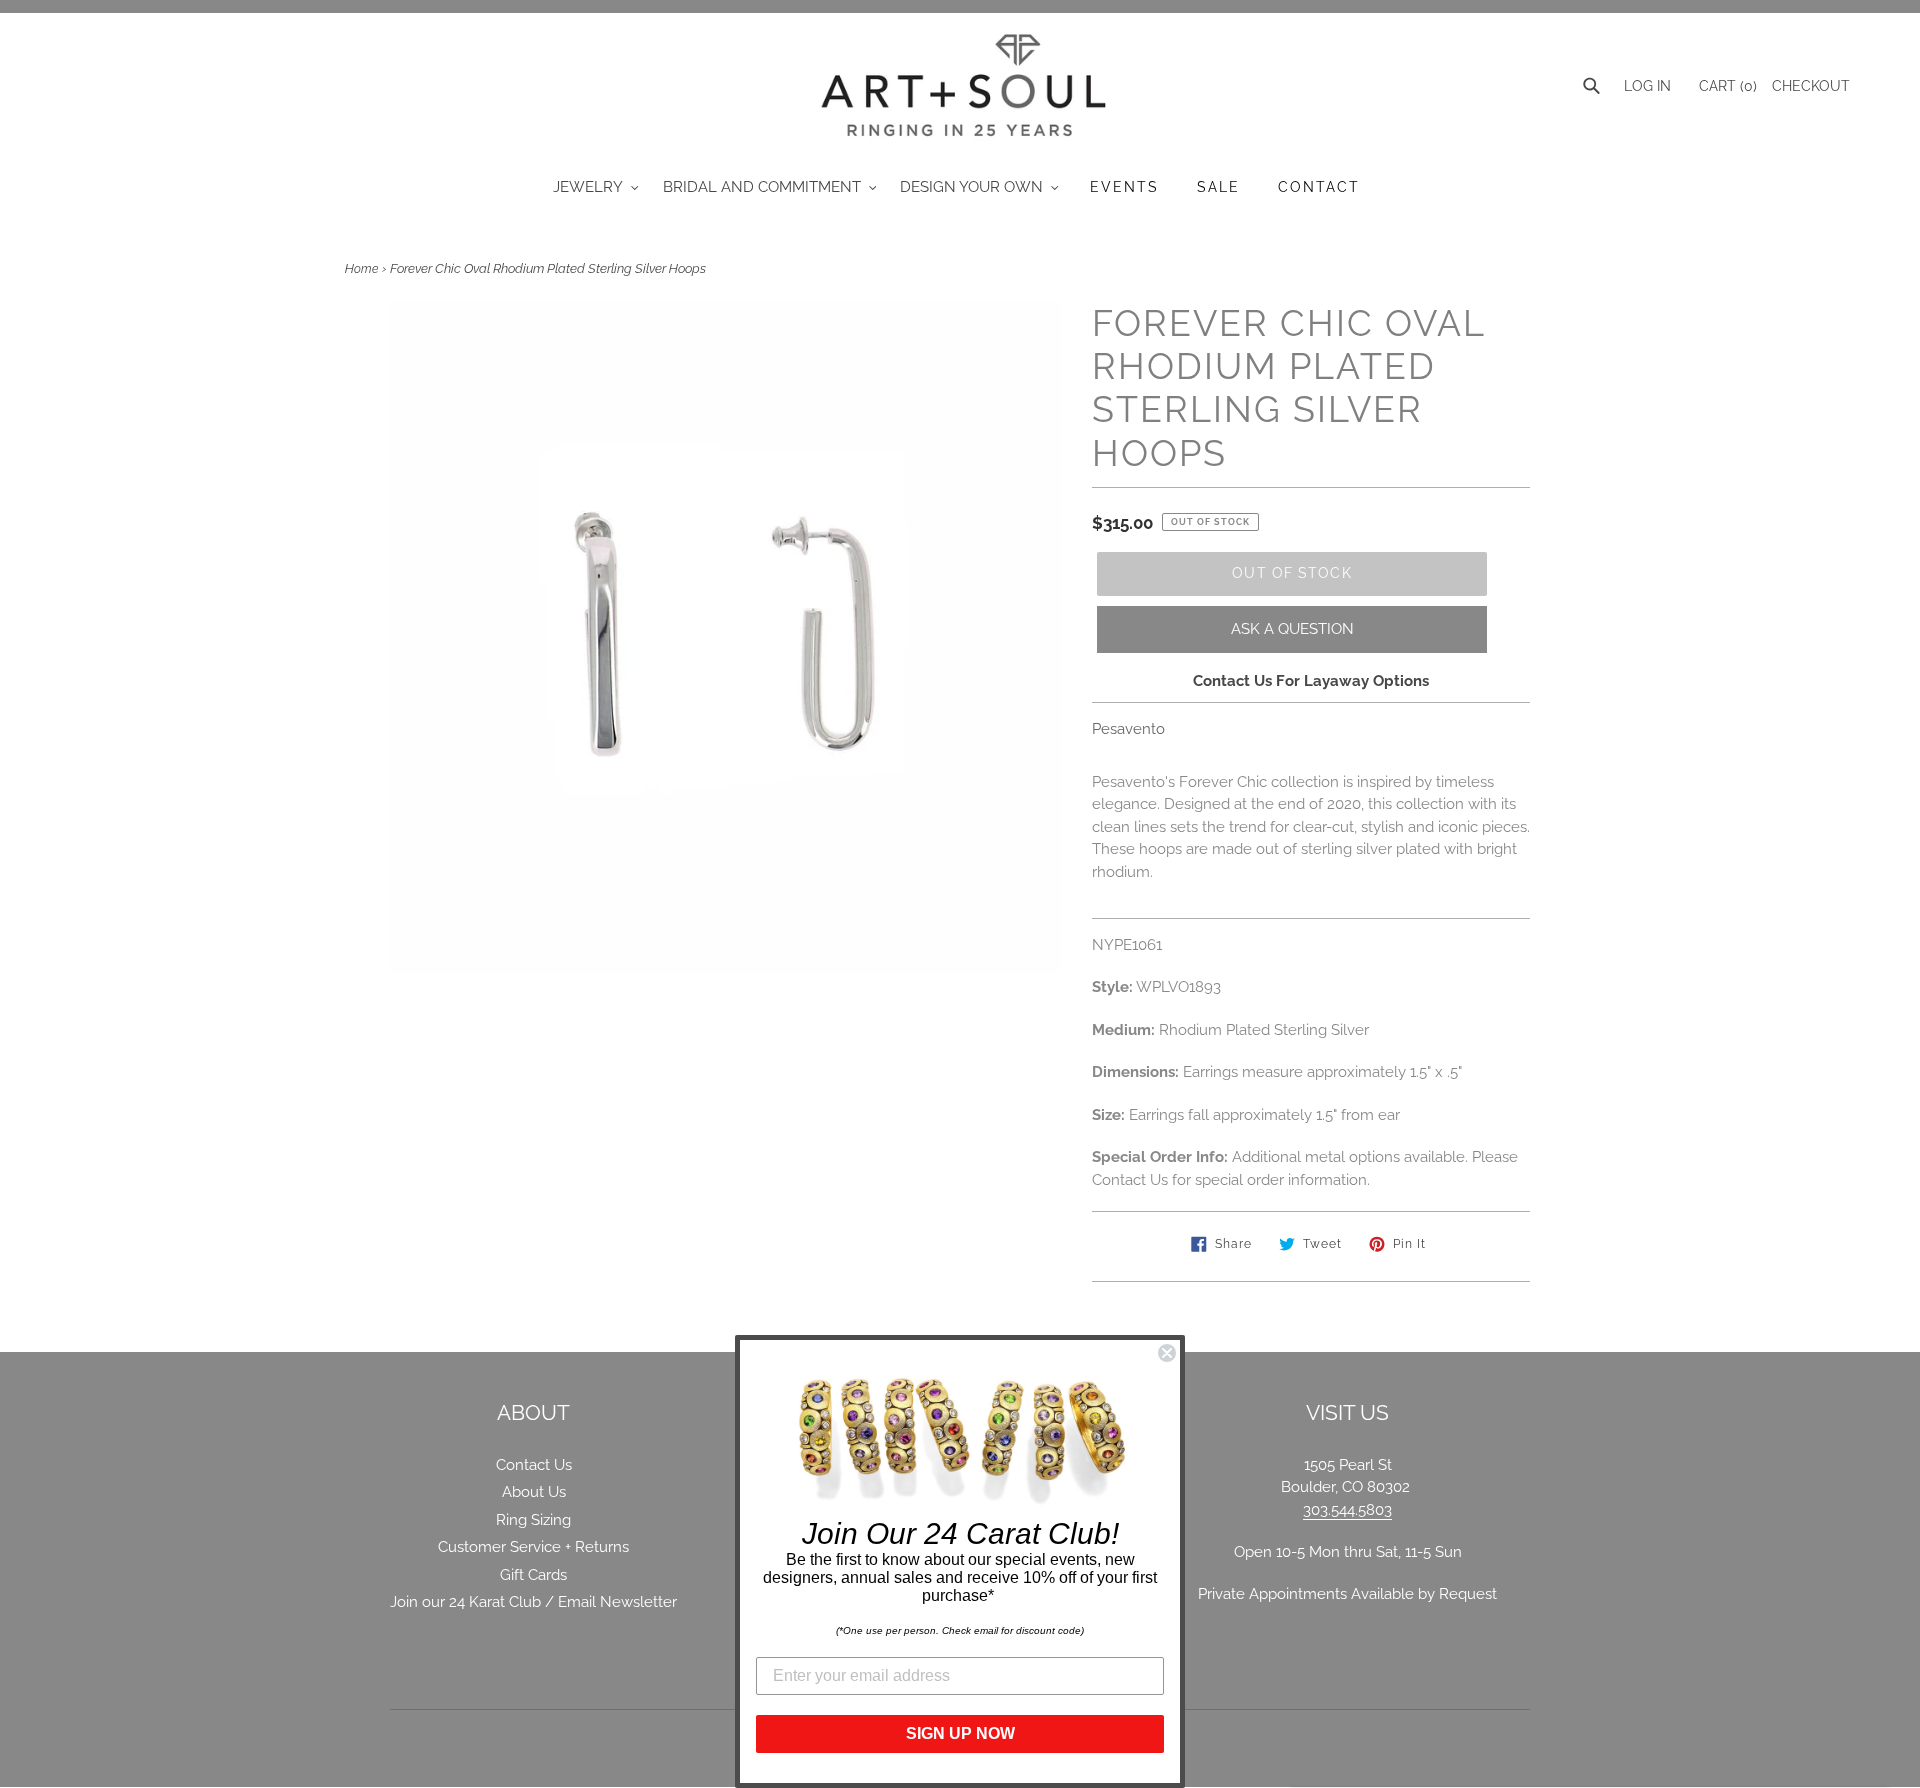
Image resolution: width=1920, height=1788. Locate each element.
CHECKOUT (1811, 86)
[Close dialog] (1167, 1353)
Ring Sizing (533, 1520)
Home (361, 269)
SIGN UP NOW (960, 1733)
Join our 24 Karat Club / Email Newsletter (533, 1602)
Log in (1647, 86)
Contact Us (534, 1465)
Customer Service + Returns (533, 1547)
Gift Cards (533, 1575)
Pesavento (1128, 729)
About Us (534, 1492)
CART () (1726, 86)
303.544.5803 (1347, 1510)
